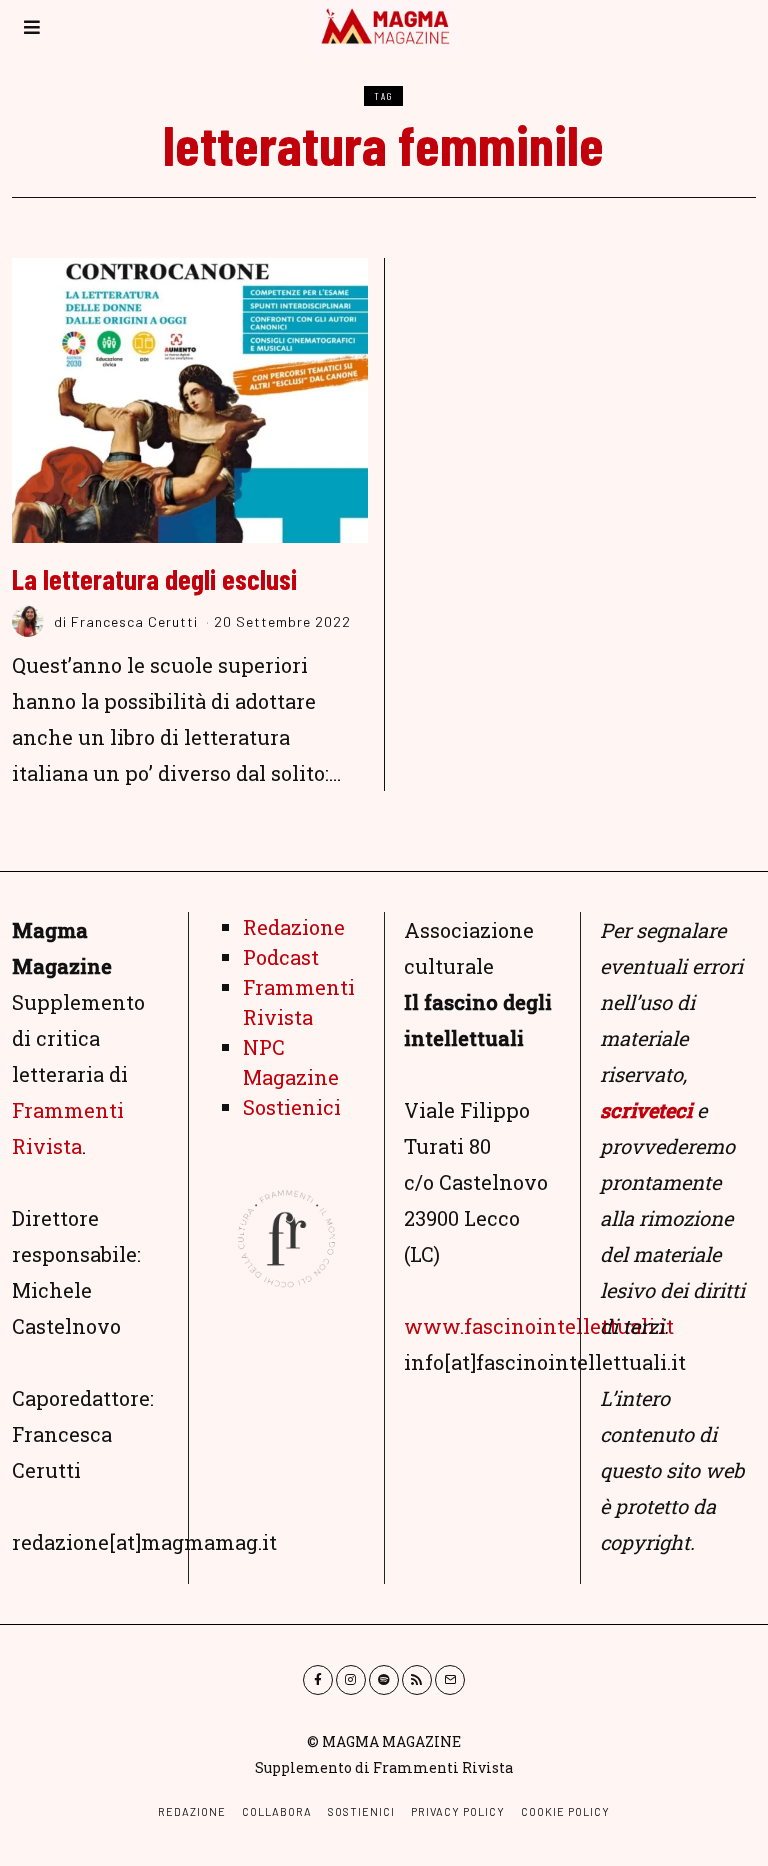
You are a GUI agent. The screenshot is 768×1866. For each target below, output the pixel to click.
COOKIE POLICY (565, 1811)
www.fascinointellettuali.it (539, 1326)
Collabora (277, 1811)
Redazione (294, 927)
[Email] (450, 1680)
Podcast (281, 957)
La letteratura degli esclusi (154, 579)
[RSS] (417, 1680)
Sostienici (292, 1107)
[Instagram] (351, 1680)
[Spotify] (384, 1680)
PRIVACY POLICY (458, 1811)
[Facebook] (318, 1680)
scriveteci (646, 1110)
